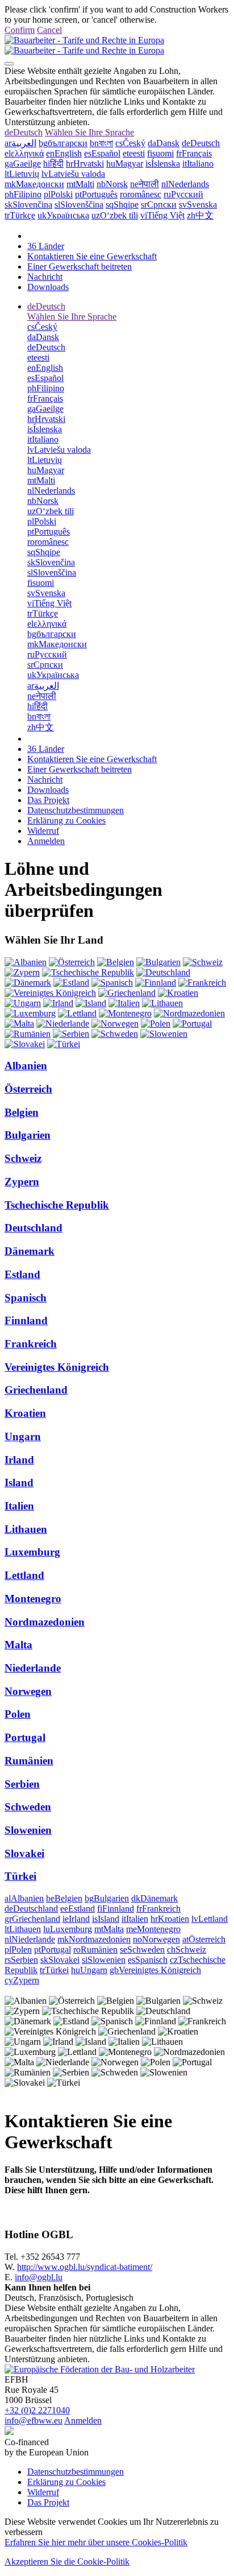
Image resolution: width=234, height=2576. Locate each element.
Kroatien (25, 1413)
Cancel (49, 30)
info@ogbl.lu (39, 2277)
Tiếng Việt (162, 215)
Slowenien (28, 1830)
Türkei (20, 1876)
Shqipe (122, 204)
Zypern (22, 1182)
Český (130, 143)
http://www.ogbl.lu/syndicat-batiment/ (85, 2267)
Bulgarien (28, 1135)
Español (102, 153)
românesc (141, 194)
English (64, 153)
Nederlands (185, 184)
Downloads (48, 287)
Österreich (28, 1089)
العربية (20, 143)
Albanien (26, 1066)
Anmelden (46, 841)
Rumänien (29, 1761)
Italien (19, 1506)
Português (96, 194)
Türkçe (20, 215)
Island (19, 1483)
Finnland (26, 1320)
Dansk (164, 143)
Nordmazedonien (45, 1622)
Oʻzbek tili (115, 215)
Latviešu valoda (73, 174)
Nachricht (45, 277)
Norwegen (28, 1691)
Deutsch (24, 132)
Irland (19, 1460)
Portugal (25, 1737)
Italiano (198, 164)
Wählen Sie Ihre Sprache (89, 132)
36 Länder (46, 246)
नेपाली (145, 184)
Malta (18, 1645)
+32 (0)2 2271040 (37, 2410)
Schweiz (23, 1158)
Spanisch (26, 1298)
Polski (58, 194)
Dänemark (30, 1251)
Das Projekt (48, 800)
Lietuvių (22, 174)
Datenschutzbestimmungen (76, 810)
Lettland (24, 1575)
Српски (159, 204)
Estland (22, 1274)
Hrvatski (85, 164)
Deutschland (34, 1228)
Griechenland (36, 1390)
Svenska (198, 204)
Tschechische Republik (57, 1205)
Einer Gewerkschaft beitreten (80, 266)
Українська (63, 215)
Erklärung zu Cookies (66, 820)
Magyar (125, 164)
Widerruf (43, 831)
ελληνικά (24, 153)
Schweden (28, 1807)
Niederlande (33, 1668)
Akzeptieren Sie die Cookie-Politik (67, 2561)
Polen (18, 1714)
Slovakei (24, 1853)
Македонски (34, 184)
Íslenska (163, 164)
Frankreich (31, 1344)
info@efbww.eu (34, 2420)
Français (194, 153)
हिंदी (53, 164)
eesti (134, 153)
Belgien (22, 1112)
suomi (160, 153)
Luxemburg (32, 1552)
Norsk (112, 184)
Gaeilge (23, 164)
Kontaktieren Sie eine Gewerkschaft (92, 256)
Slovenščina (79, 204)
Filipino (23, 194)
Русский (183, 194)
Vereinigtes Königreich (57, 1367)
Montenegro (33, 1599)
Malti (80, 184)
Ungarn (23, 1436)
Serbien (22, 1784)
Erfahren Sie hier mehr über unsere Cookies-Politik (96, 2542)
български (63, 143)
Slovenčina (28, 204)
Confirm (20, 30)
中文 (200, 215)
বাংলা (101, 143)
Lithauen (26, 1529)
